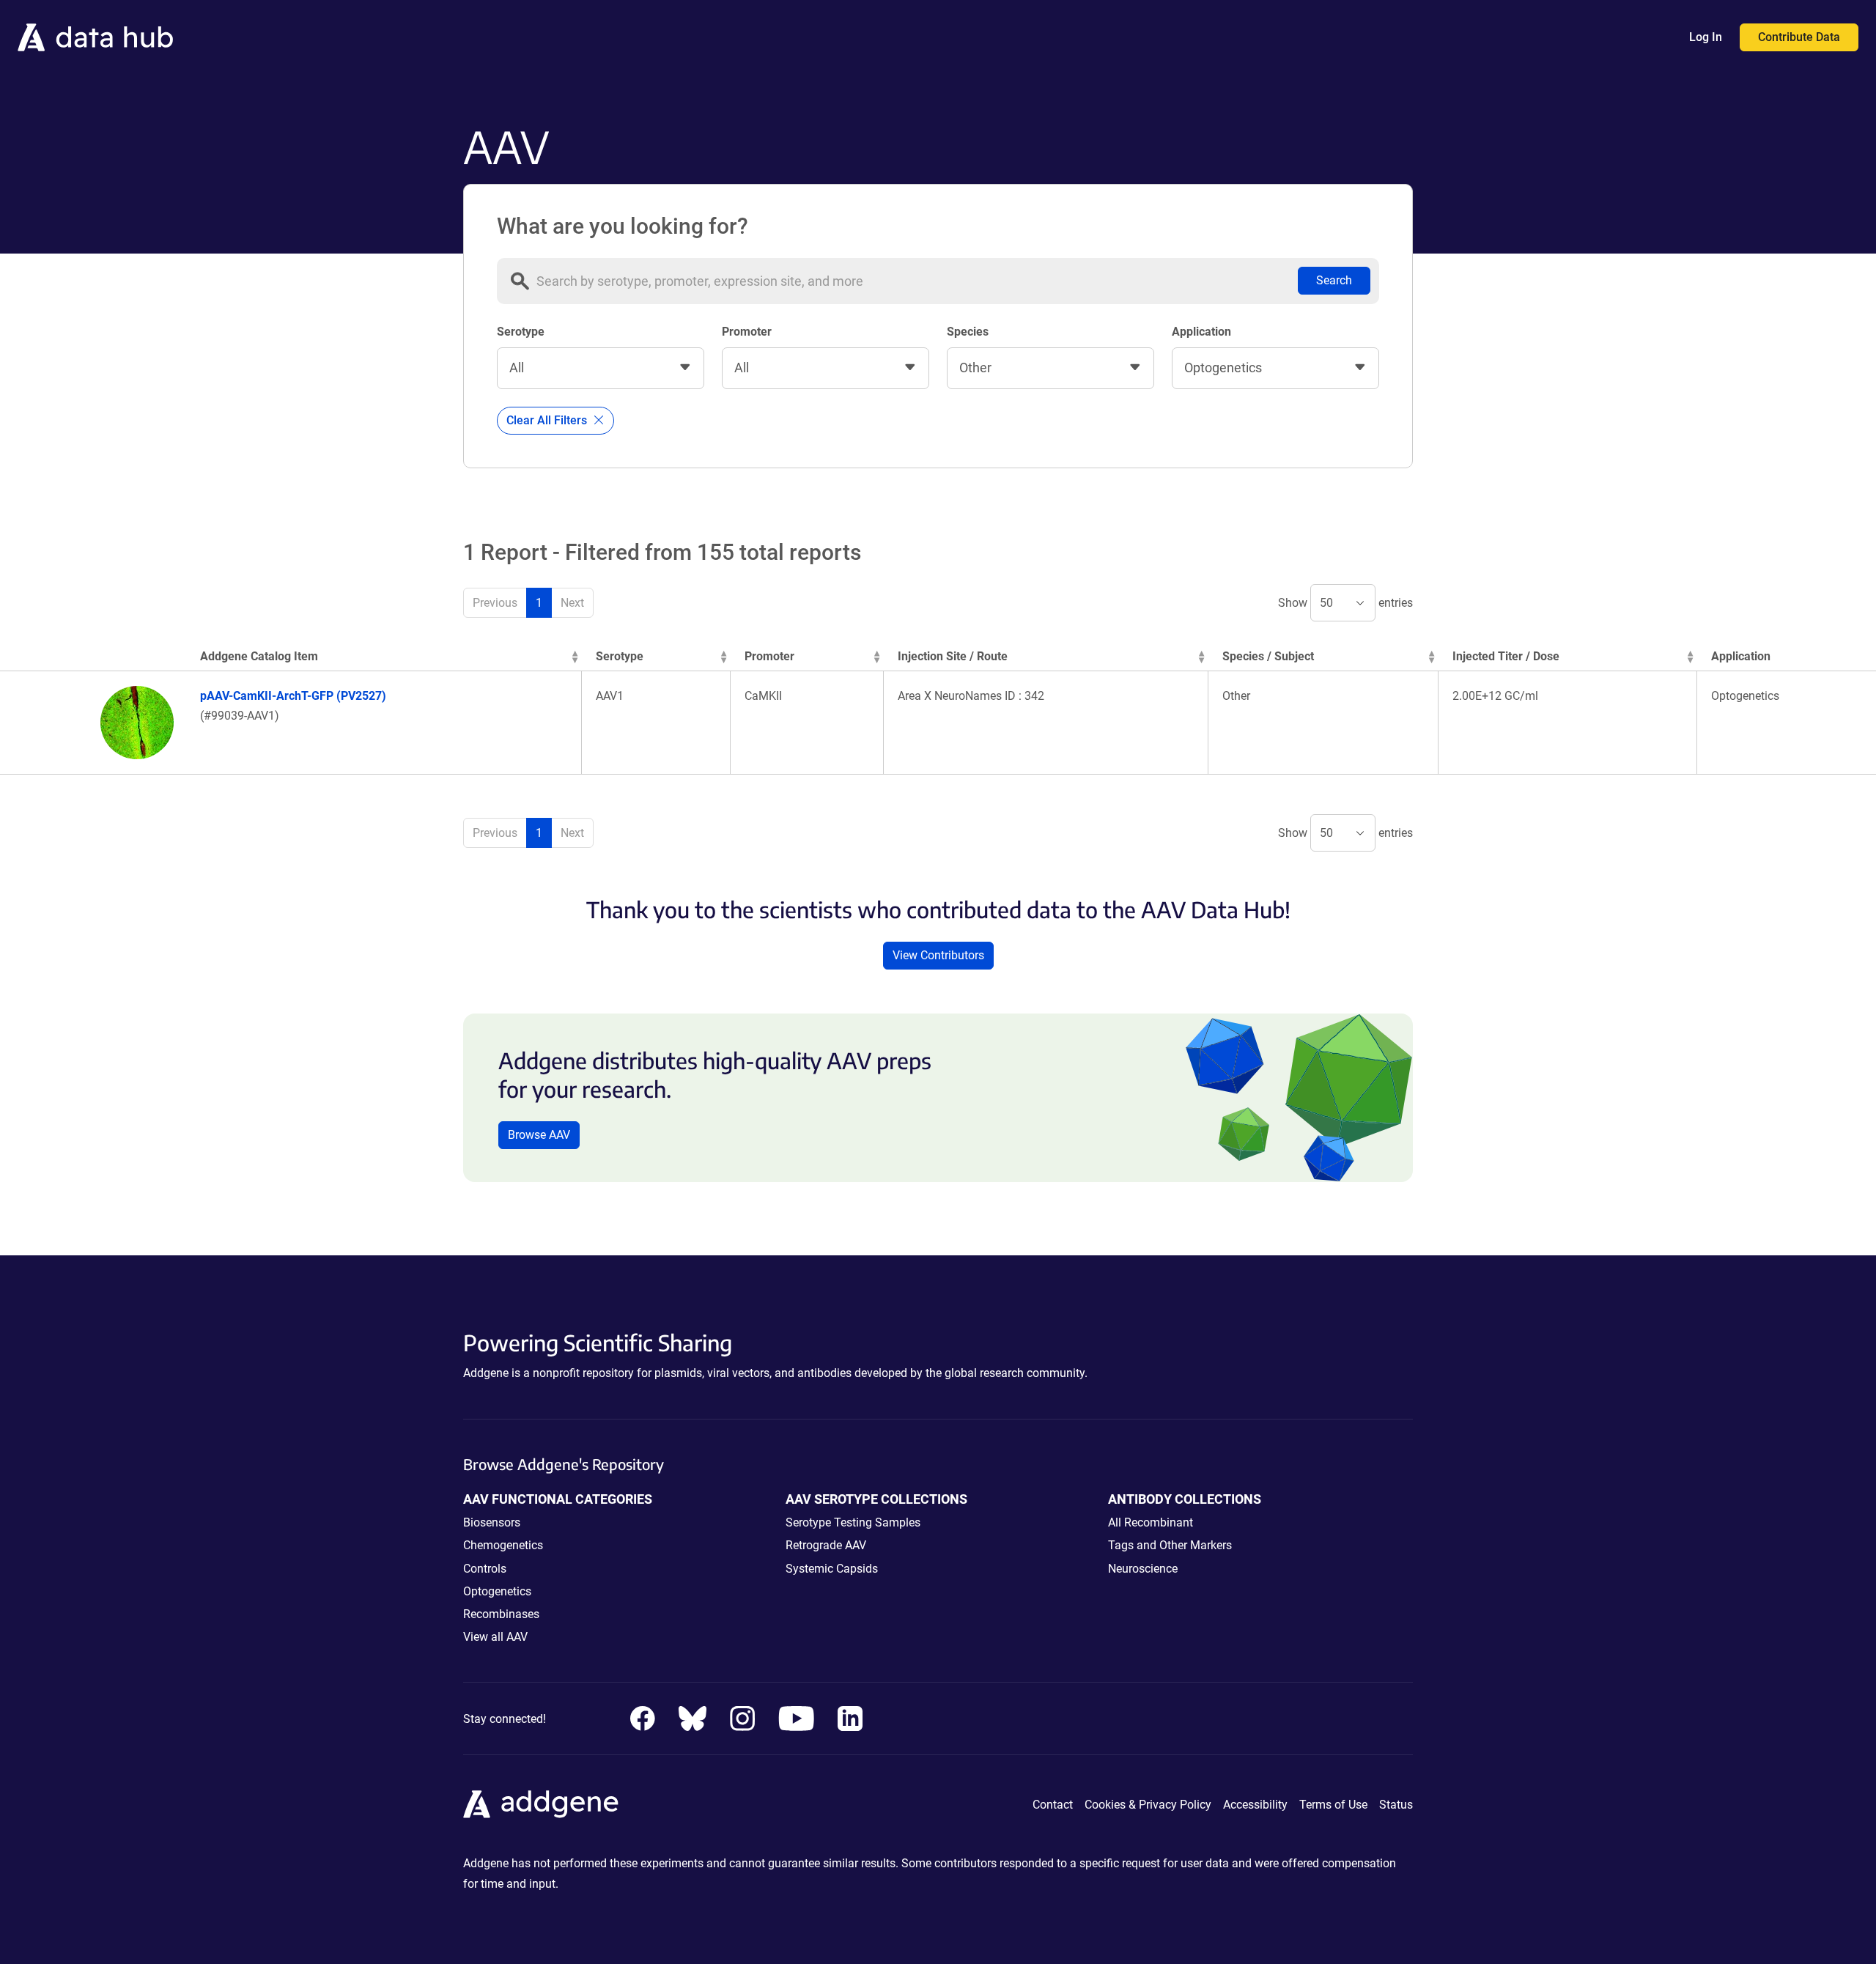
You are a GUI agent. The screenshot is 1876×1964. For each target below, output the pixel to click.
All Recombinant (1151, 1522)
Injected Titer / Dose (1506, 656)
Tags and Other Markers (1170, 1545)
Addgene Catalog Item (259, 656)
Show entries (1345, 603)
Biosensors (492, 1522)
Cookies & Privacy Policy (1148, 1805)
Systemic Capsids (832, 1569)
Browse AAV (539, 1135)
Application (1201, 332)
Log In (1706, 37)
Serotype (521, 332)
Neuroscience (1143, 1569)
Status (1396, 1805)
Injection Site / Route (953, 656)
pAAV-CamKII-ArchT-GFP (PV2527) (293, 696)
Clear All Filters (548, 420)
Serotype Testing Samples (853, 1522)
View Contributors (938, 955)
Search (1334, 280)
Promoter (747, 332)
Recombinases (501, 1614)
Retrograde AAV (826, 1545)
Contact (1053, 1805)
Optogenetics (497, 1591)
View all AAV (495, 1637)
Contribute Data (1799, 37)
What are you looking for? (623, 226)
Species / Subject (1268, 656)
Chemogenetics (503, 1545)
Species (968, 332)
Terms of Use (1333, 1805)
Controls (485, 1569)
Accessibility (1255, 1805)
